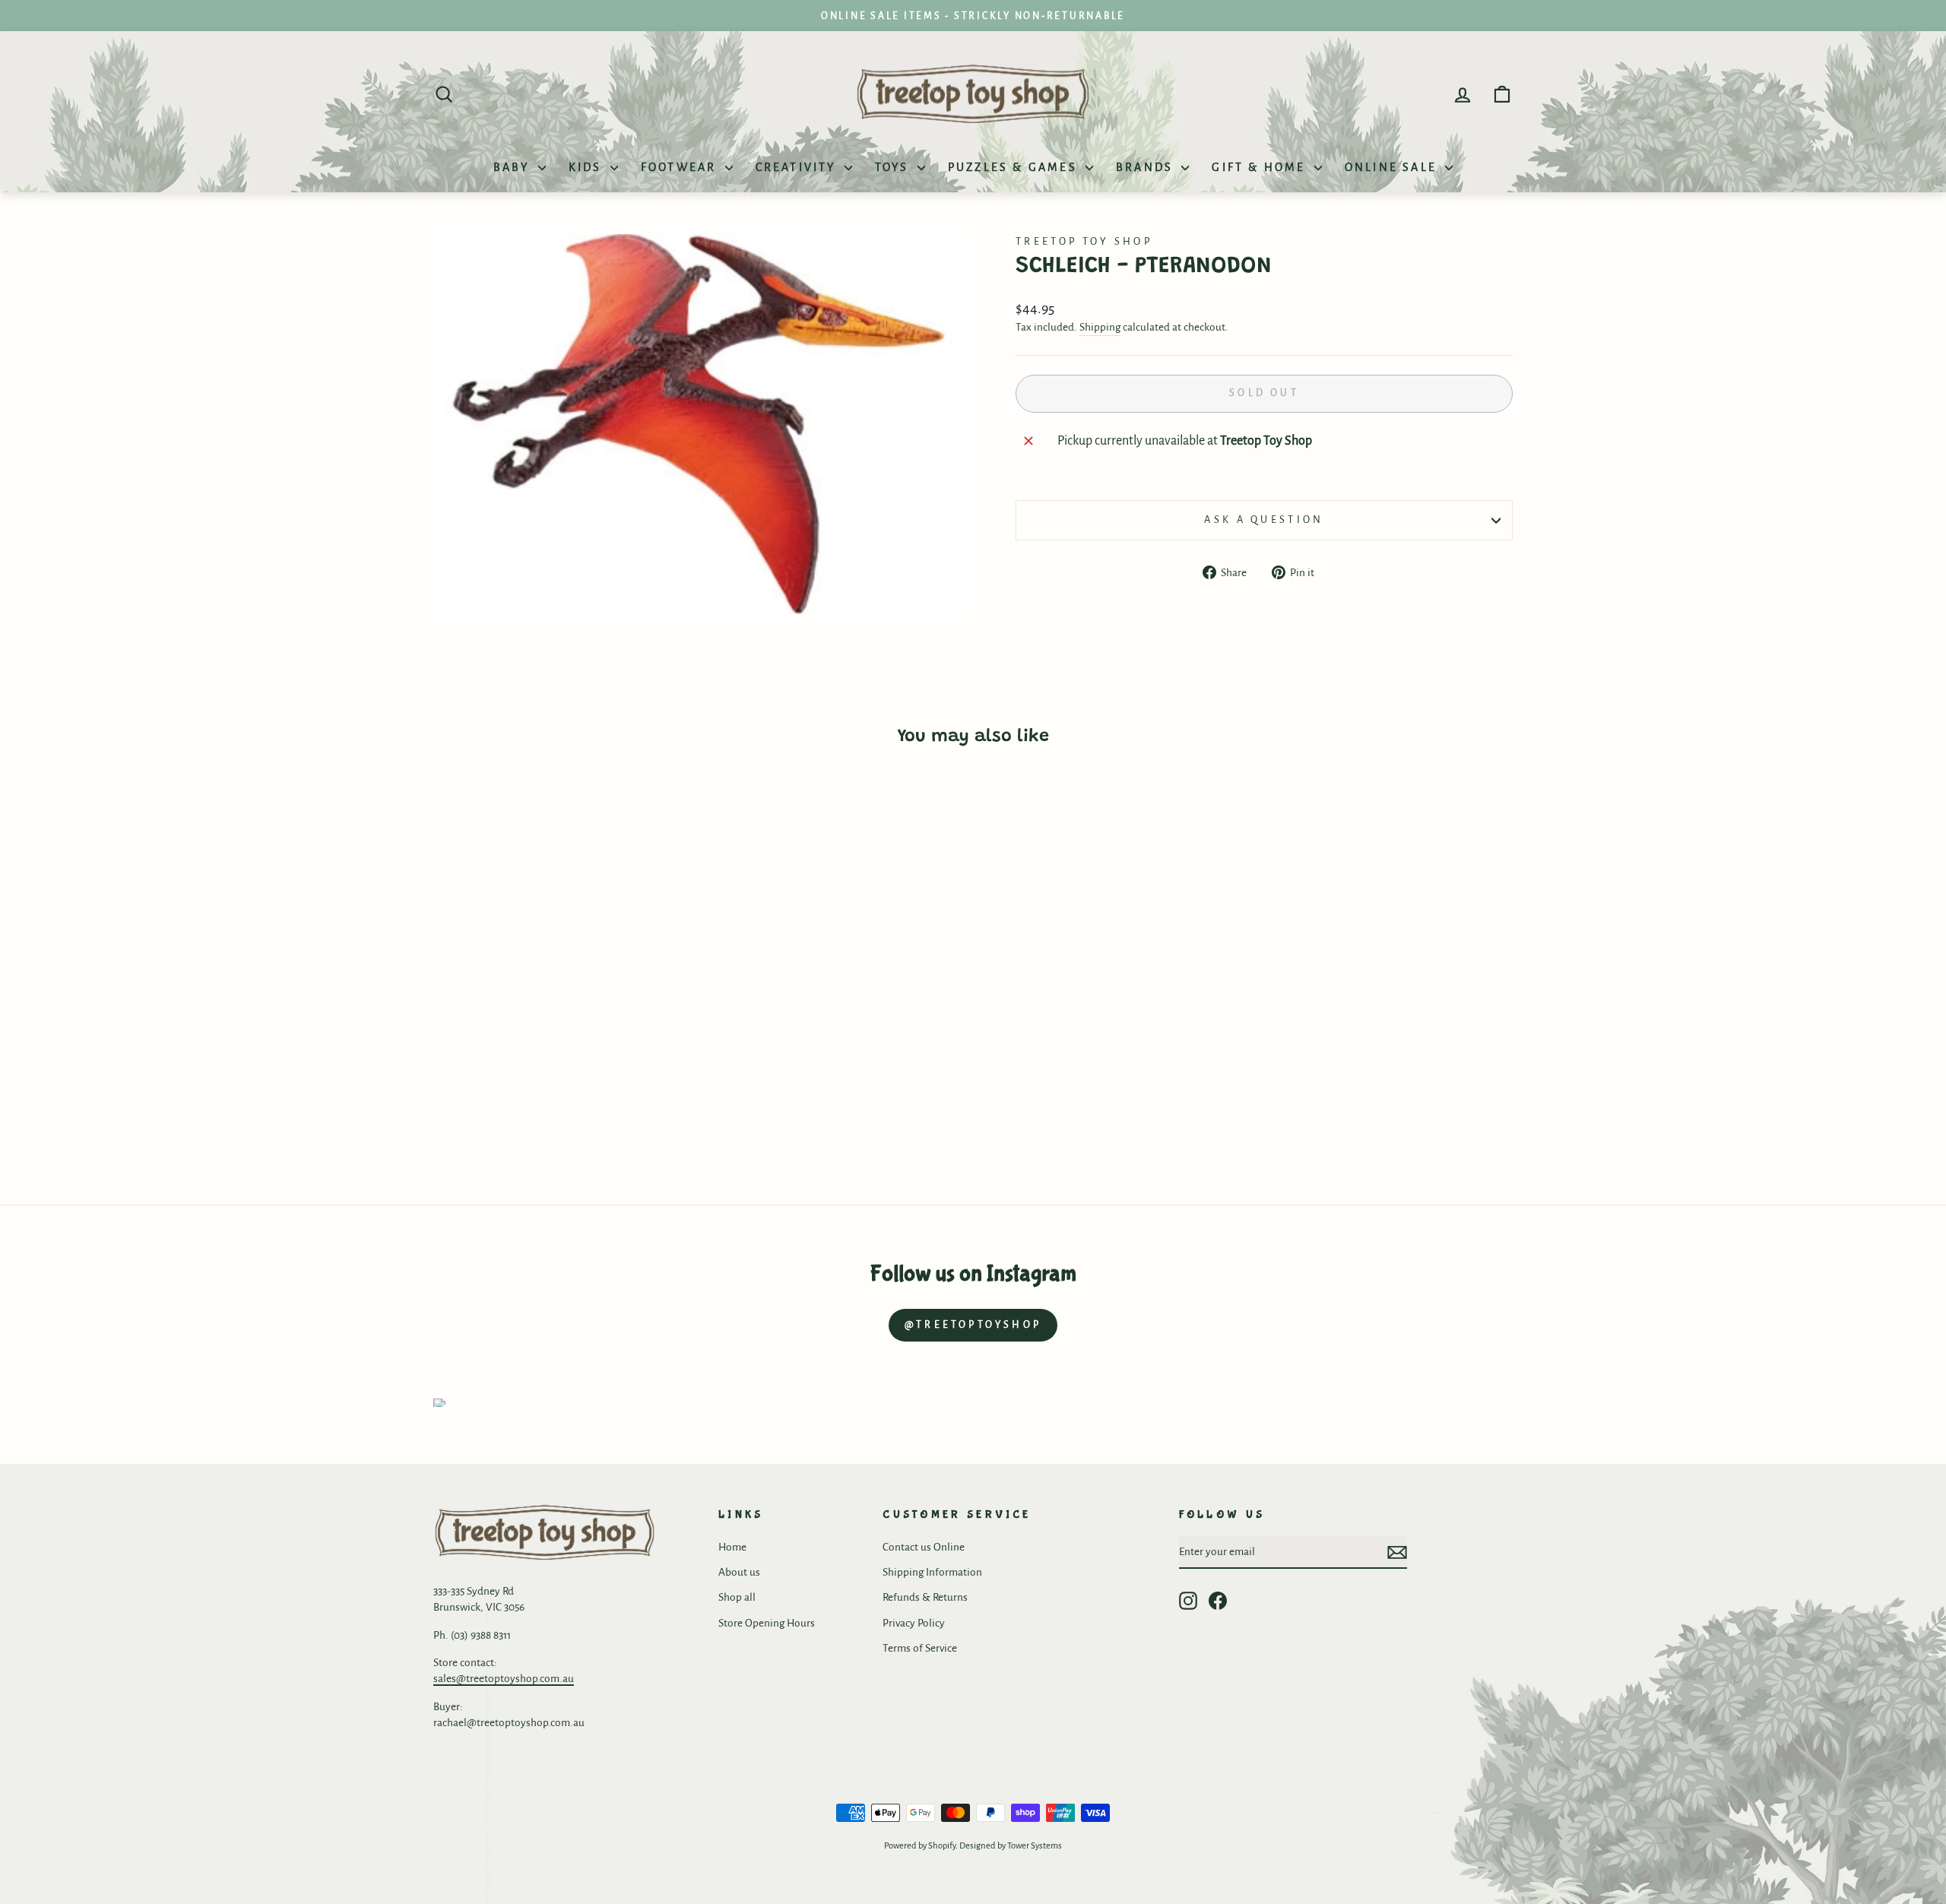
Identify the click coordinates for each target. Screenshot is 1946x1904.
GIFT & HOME (1261, 167)
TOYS (894, 167)
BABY (514, 167)
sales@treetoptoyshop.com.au (504, 1679)
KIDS (588, 167)
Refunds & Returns (925, 1597)
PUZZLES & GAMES (1015, 167)
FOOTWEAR (681, 167)
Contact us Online (924, 1547)
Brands (1147, 167)
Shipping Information (932, 1572)
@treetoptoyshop (973, 1325)
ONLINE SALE (1393, 167)
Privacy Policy (914, 1623)
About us (739, 1572)
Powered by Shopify (920, 1846)
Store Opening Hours (767, 1623)
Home (732, 1547)
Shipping (1100, 327)
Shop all (737, 1597)
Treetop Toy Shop (1084, 241)
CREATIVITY (798, 167)
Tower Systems (1035, 1846)
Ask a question (1264, 520)
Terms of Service (920, 1648)
